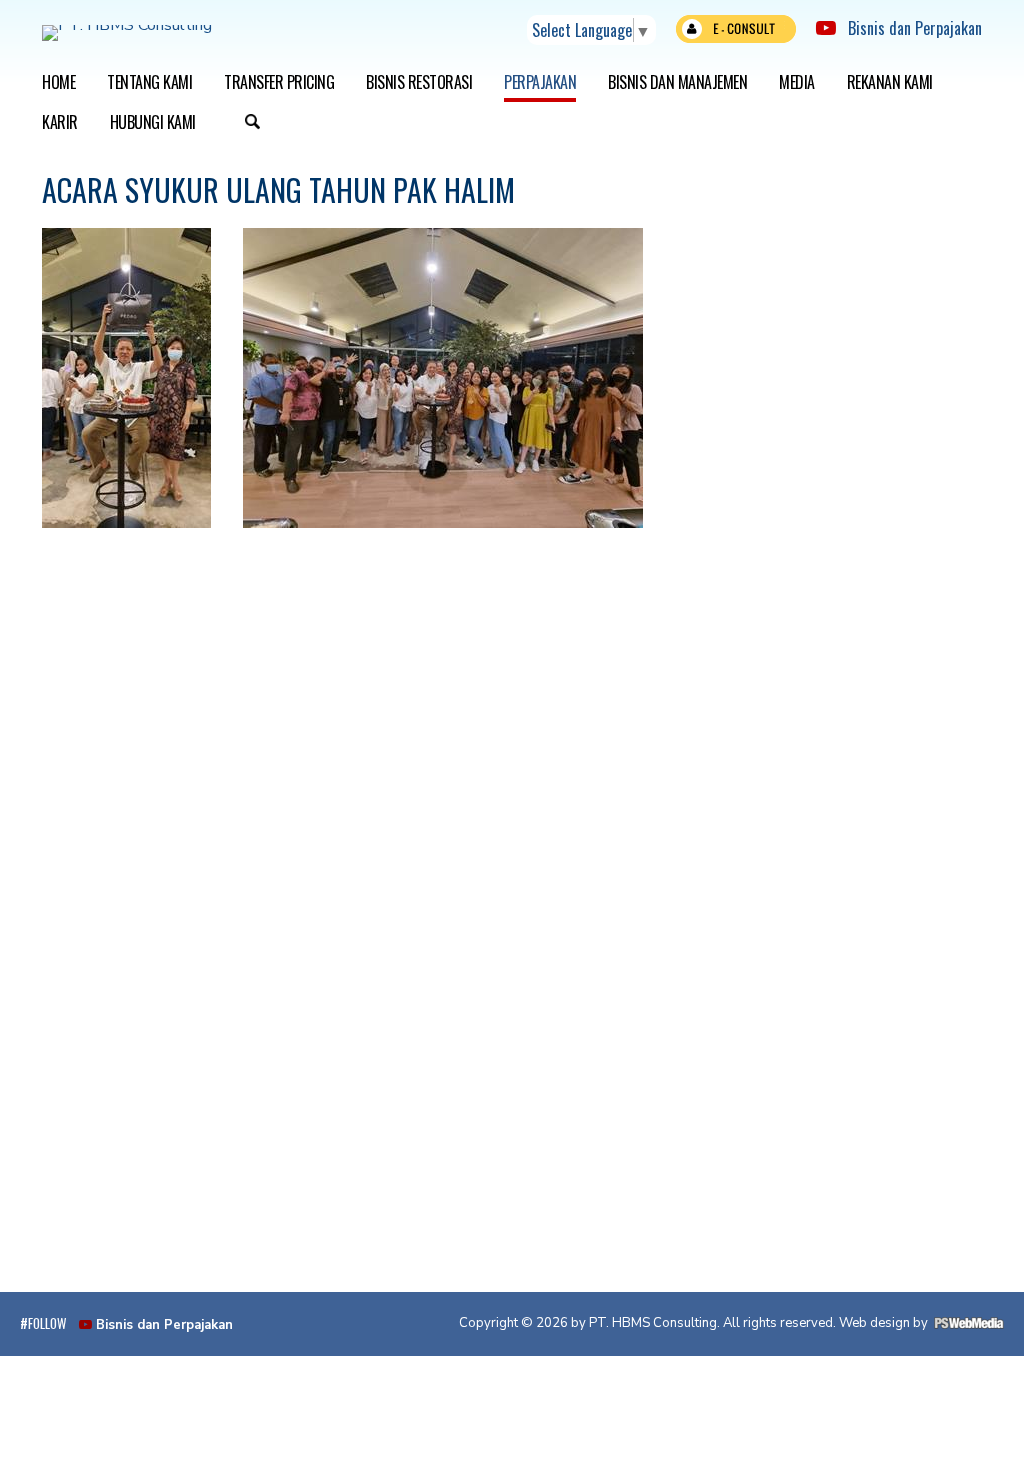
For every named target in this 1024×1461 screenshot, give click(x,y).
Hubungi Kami (153, 122)
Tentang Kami (149, 82)
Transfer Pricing (279, 82)
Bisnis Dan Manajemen (677, 82)
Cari (253, 124)
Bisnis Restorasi (419, 82)
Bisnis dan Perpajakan (909, 28)
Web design (874, 1323)
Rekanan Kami (890, 82)
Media (797, 82)
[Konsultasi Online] (736, 33)
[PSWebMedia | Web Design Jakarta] (969, 1323)
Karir (60, 122)
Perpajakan (540, 82)
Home (58, 82)
